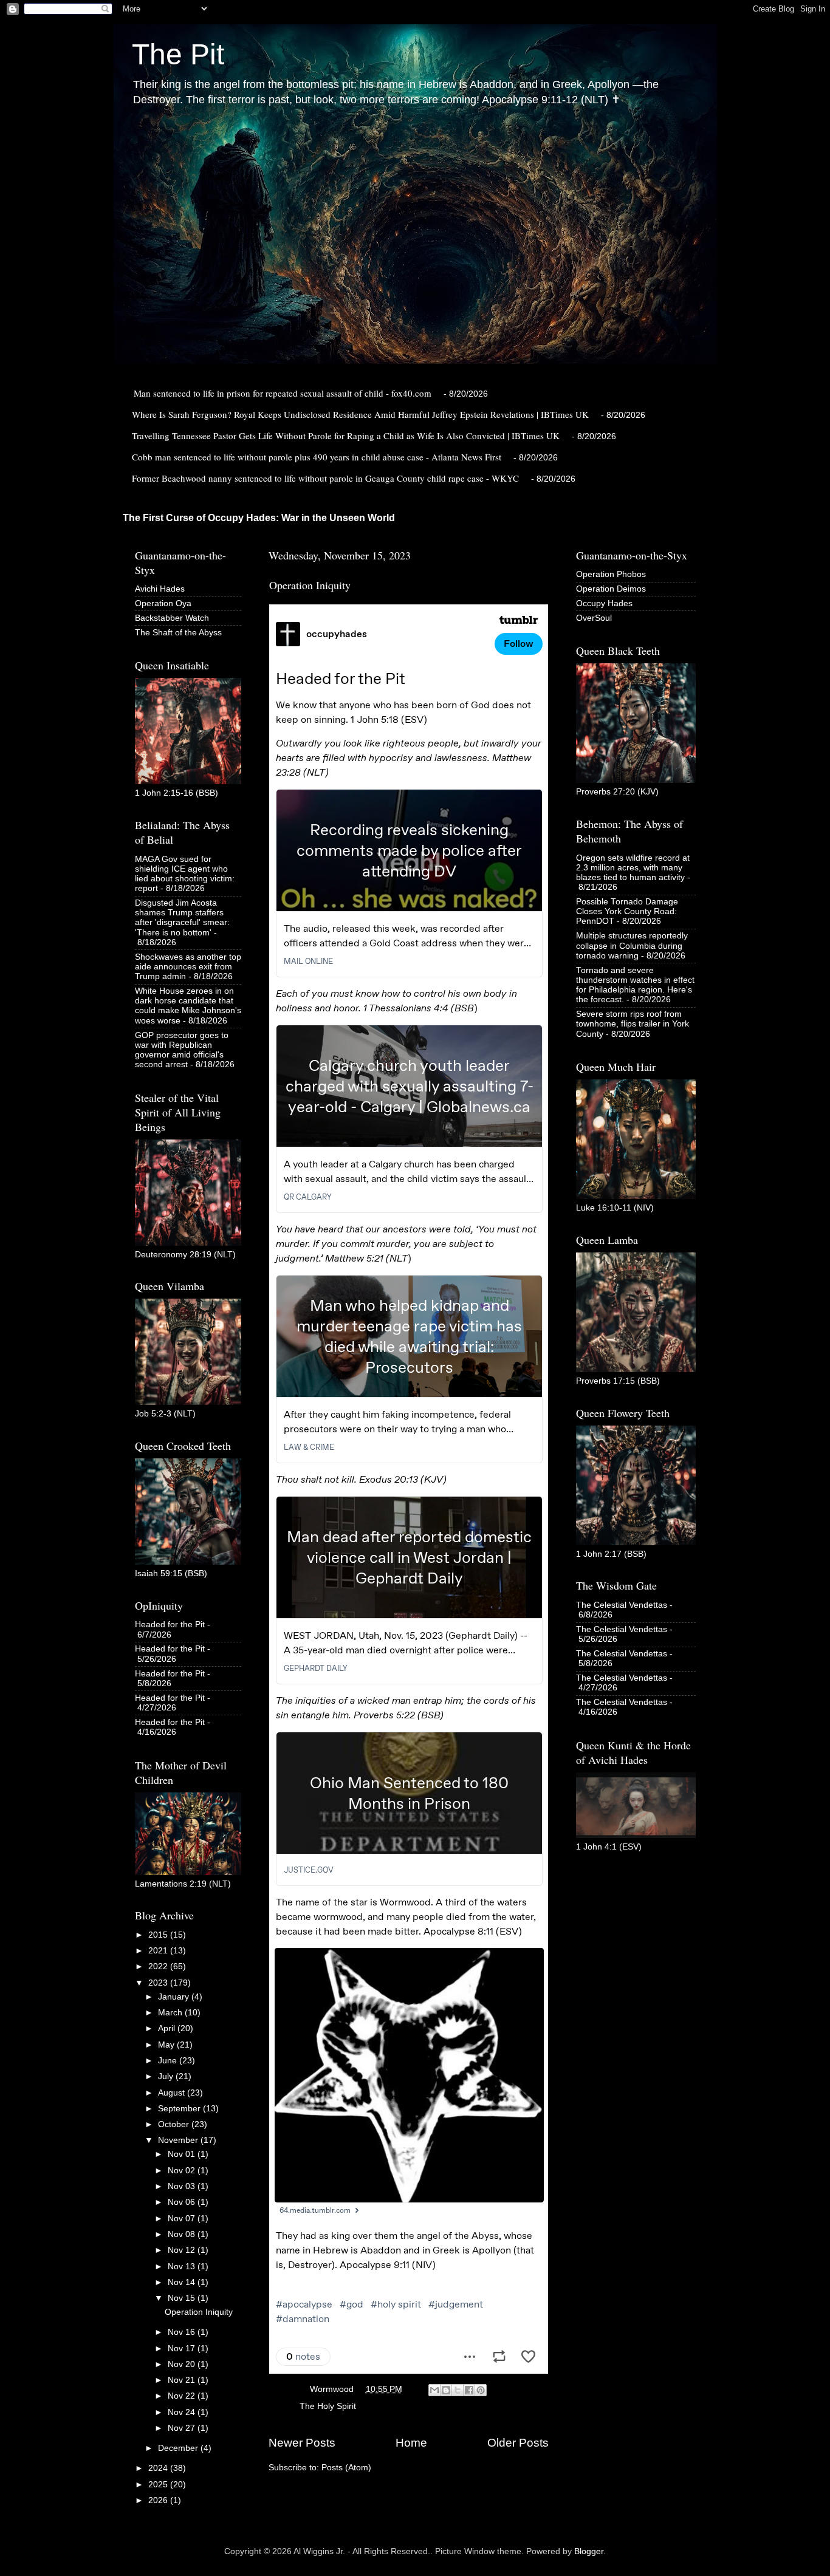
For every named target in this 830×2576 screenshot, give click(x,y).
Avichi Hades (160, 589)
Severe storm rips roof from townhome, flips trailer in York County (633, 1024)
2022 (159, 1966)
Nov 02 (183, 2171)
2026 (159, 2500)
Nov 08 (183, 2234)
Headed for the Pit (170, 1625)
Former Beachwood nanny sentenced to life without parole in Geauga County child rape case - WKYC (325, 478)
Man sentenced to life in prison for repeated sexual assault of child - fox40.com (283, 393)
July (167, 2076)
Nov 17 (183, 2349)
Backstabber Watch (172, 618)
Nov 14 (183, 2282)
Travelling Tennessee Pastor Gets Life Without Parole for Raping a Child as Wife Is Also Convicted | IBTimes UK (346, 436)
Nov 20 (183, 2364)
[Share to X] (458, 2390)
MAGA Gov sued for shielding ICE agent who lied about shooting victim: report (185, 874)
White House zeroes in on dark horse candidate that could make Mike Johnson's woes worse (188, 1006)
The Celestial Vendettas (622, 1605)
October (175, 2124)
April (168, 2028)
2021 (159, 1951)
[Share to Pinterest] (481, 2390)
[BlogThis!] (446, 2390)
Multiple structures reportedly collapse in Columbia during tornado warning (632, 945)
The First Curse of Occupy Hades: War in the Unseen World (259, 518)
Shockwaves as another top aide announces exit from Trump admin (188, 967)
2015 (159, 1935)
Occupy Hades (604, 603)
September (180, 2109)
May (167, 2045)
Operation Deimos (611, 589)
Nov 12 (183, 2250)
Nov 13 (183, 2267)
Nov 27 (183, 2428)
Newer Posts (302, 2443)
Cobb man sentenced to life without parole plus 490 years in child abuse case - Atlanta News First (317, 457)
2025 (159, 2485)
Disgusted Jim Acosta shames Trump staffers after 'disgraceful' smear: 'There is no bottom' (182, 918)
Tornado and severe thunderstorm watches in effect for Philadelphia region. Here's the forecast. (635, 985)
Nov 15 (183, 2298)
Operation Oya (163, 603)
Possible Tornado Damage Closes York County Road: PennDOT (627, 911)
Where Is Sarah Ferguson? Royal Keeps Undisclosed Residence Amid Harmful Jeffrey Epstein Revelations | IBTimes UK (360, 414)
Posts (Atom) (346, 2468)
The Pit (178, 54)
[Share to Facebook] (469, 2390)
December (179, 2448)
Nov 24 (183, 2412)
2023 (159, 1983)
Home (411, 2443)
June (169, 2061)
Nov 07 (183, 2219)
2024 (159, 2468)
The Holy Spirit (328, 2406)
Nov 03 (183, 2186)
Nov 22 (183, 2396)
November (179, 2140)
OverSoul (594, 618)
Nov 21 (183, 2380)
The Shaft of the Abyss (178, 633)
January (175, 1997)
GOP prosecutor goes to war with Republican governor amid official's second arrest (182, 1050)
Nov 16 (183, 2332)
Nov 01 (183, 2154)
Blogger (589, 2551)
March (171, 2013)
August (173, 2093)
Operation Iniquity (310, 585)
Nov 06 (183, 2202)
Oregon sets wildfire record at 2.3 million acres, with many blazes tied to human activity (633, 868)
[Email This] (434, 2390)
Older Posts (518, 2443)
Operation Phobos (611, 574)
